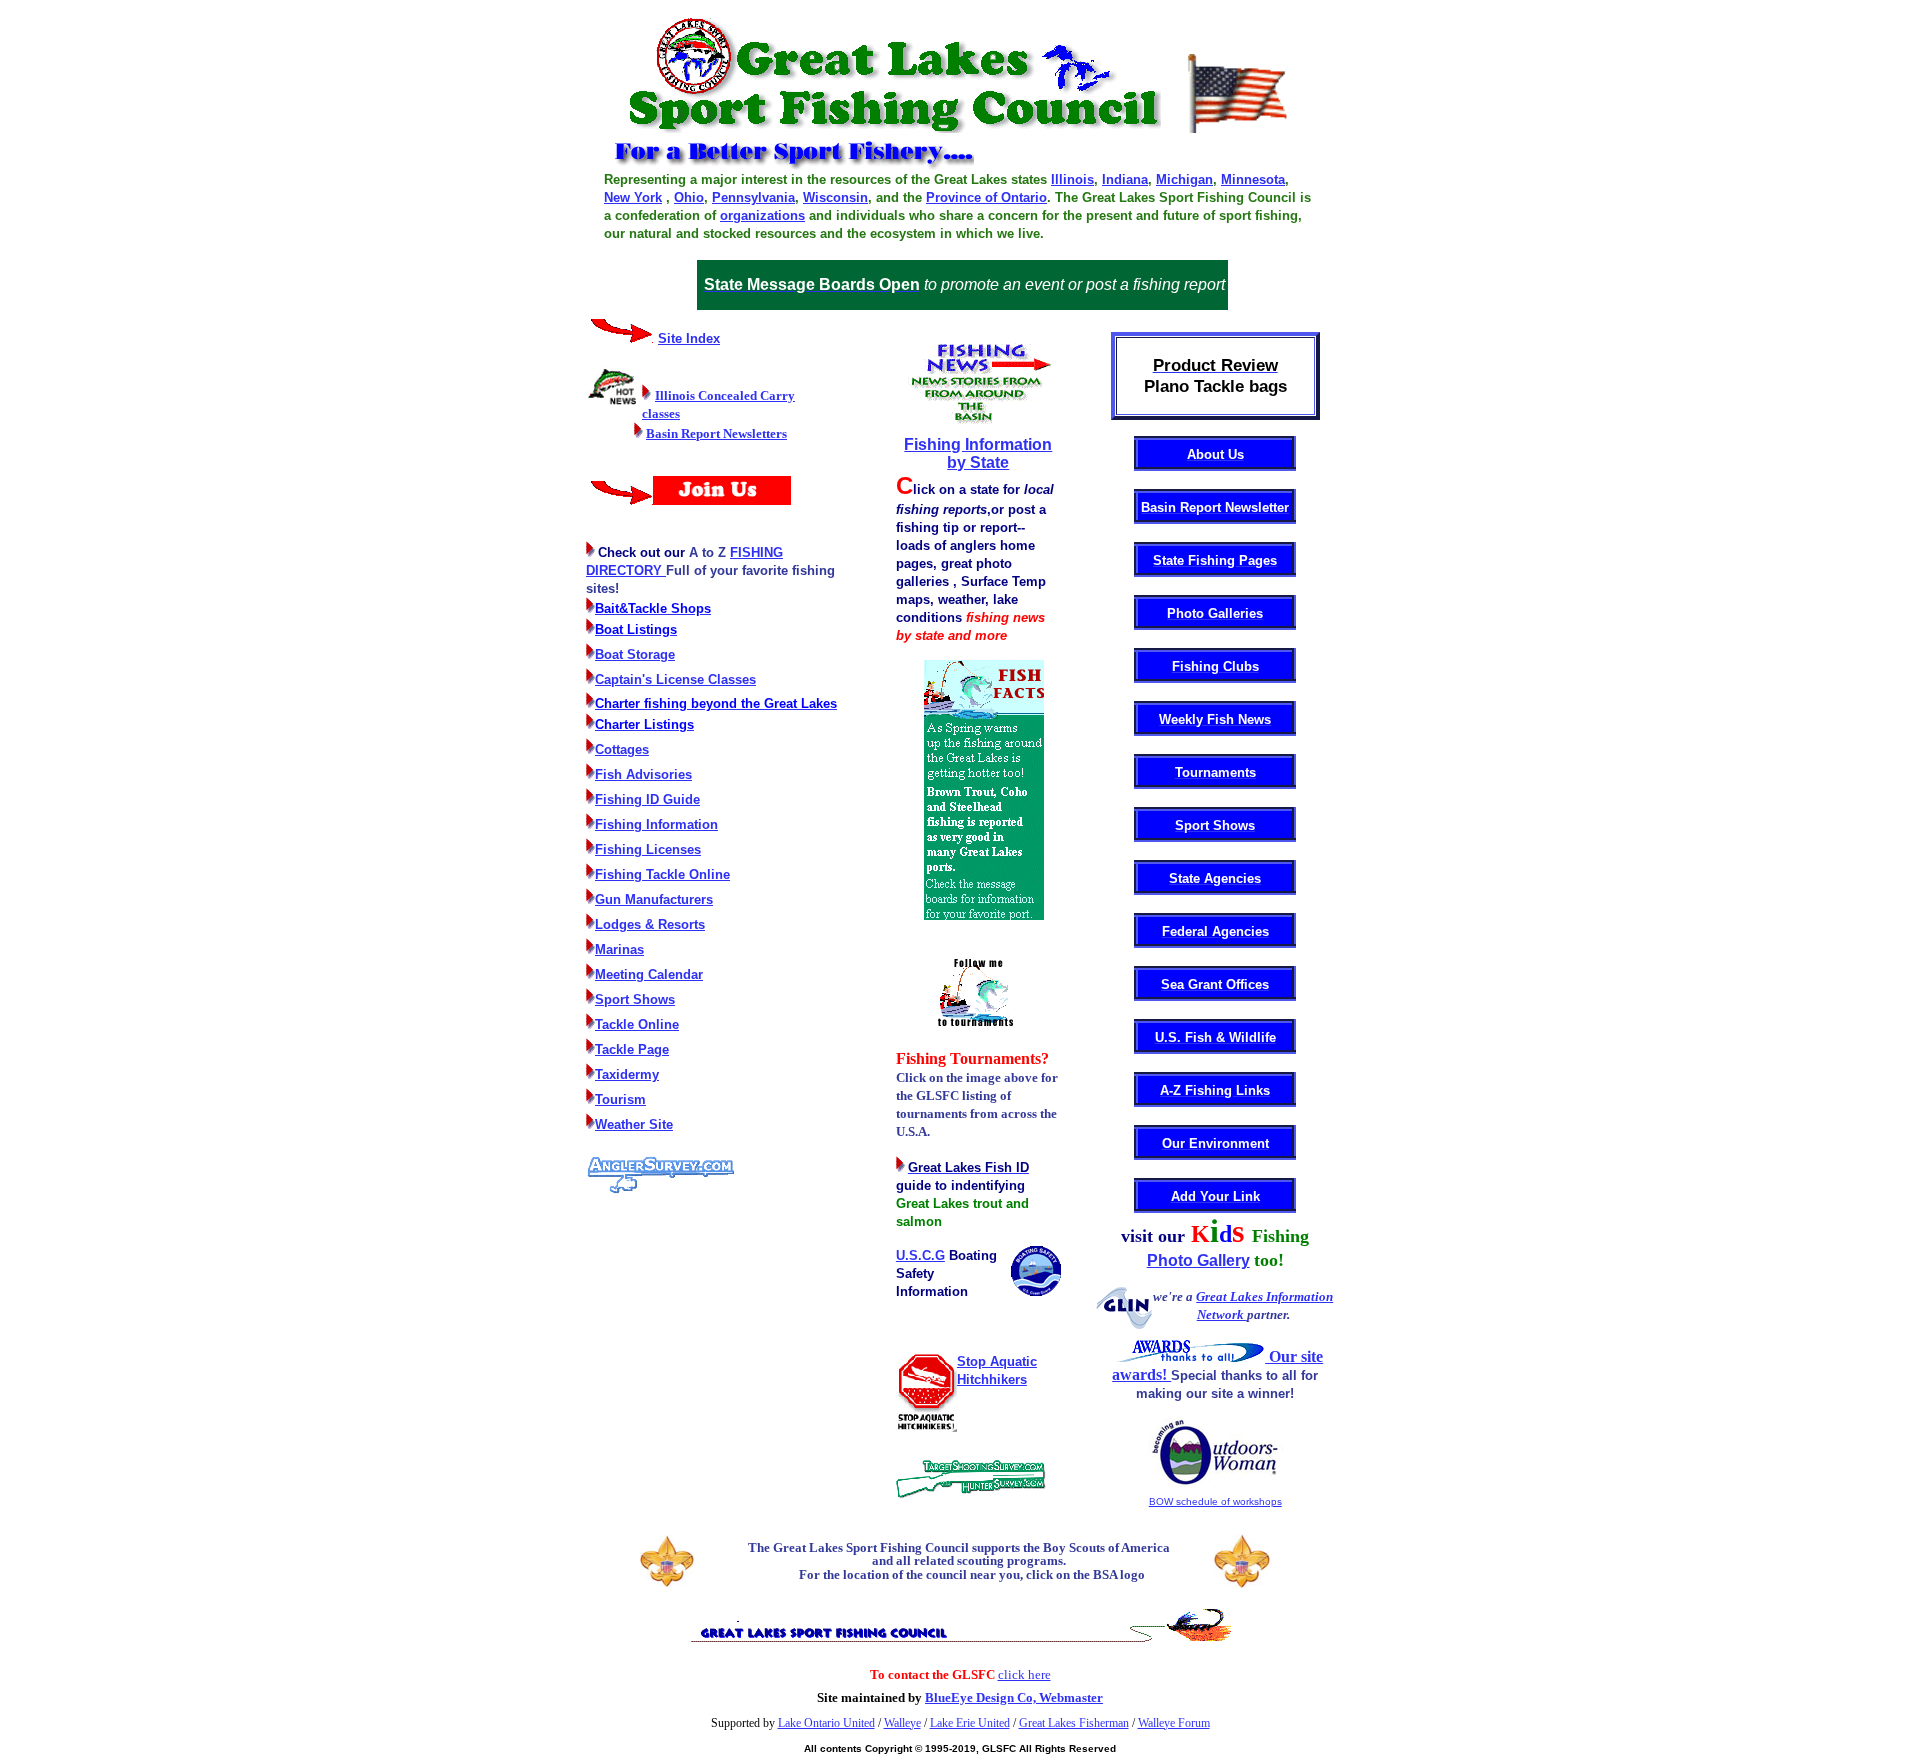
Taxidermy (627, 1074)
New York (633, 197)
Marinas (619, 949)
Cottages (622, 749)
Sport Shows (635, 999)
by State (978, 462)
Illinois (1072, 179)
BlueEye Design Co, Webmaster (1014, 1697)
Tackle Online (637, 1024)
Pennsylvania (753, 197)
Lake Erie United (970, 1723)
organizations (762, 215)
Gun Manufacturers (654, 899)
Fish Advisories (643, 774)
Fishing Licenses (648, 849)
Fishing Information (656, 824)
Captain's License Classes (675, 679)
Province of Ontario (986, 197)
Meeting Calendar (649, 974)
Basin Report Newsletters (716, 433)
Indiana (1125, 179)
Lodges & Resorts (650, 924)
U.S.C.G (920, 1255)
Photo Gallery (1198, 1260)
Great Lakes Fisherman (1074, 1723)
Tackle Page (632, 1049)
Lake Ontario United (826, 1723)
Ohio (689, 197)
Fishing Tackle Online (662, 874)
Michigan (1184, 179)
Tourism (620, 1099)
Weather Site (634, 1124)
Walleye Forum (1174, 1723)
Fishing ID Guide (647, 799)
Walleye (902, 1723)
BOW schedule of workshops (1215, 1501)
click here (1024, 1674)
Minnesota (1253, 179)
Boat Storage (635, 654)
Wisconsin (835, 197)
